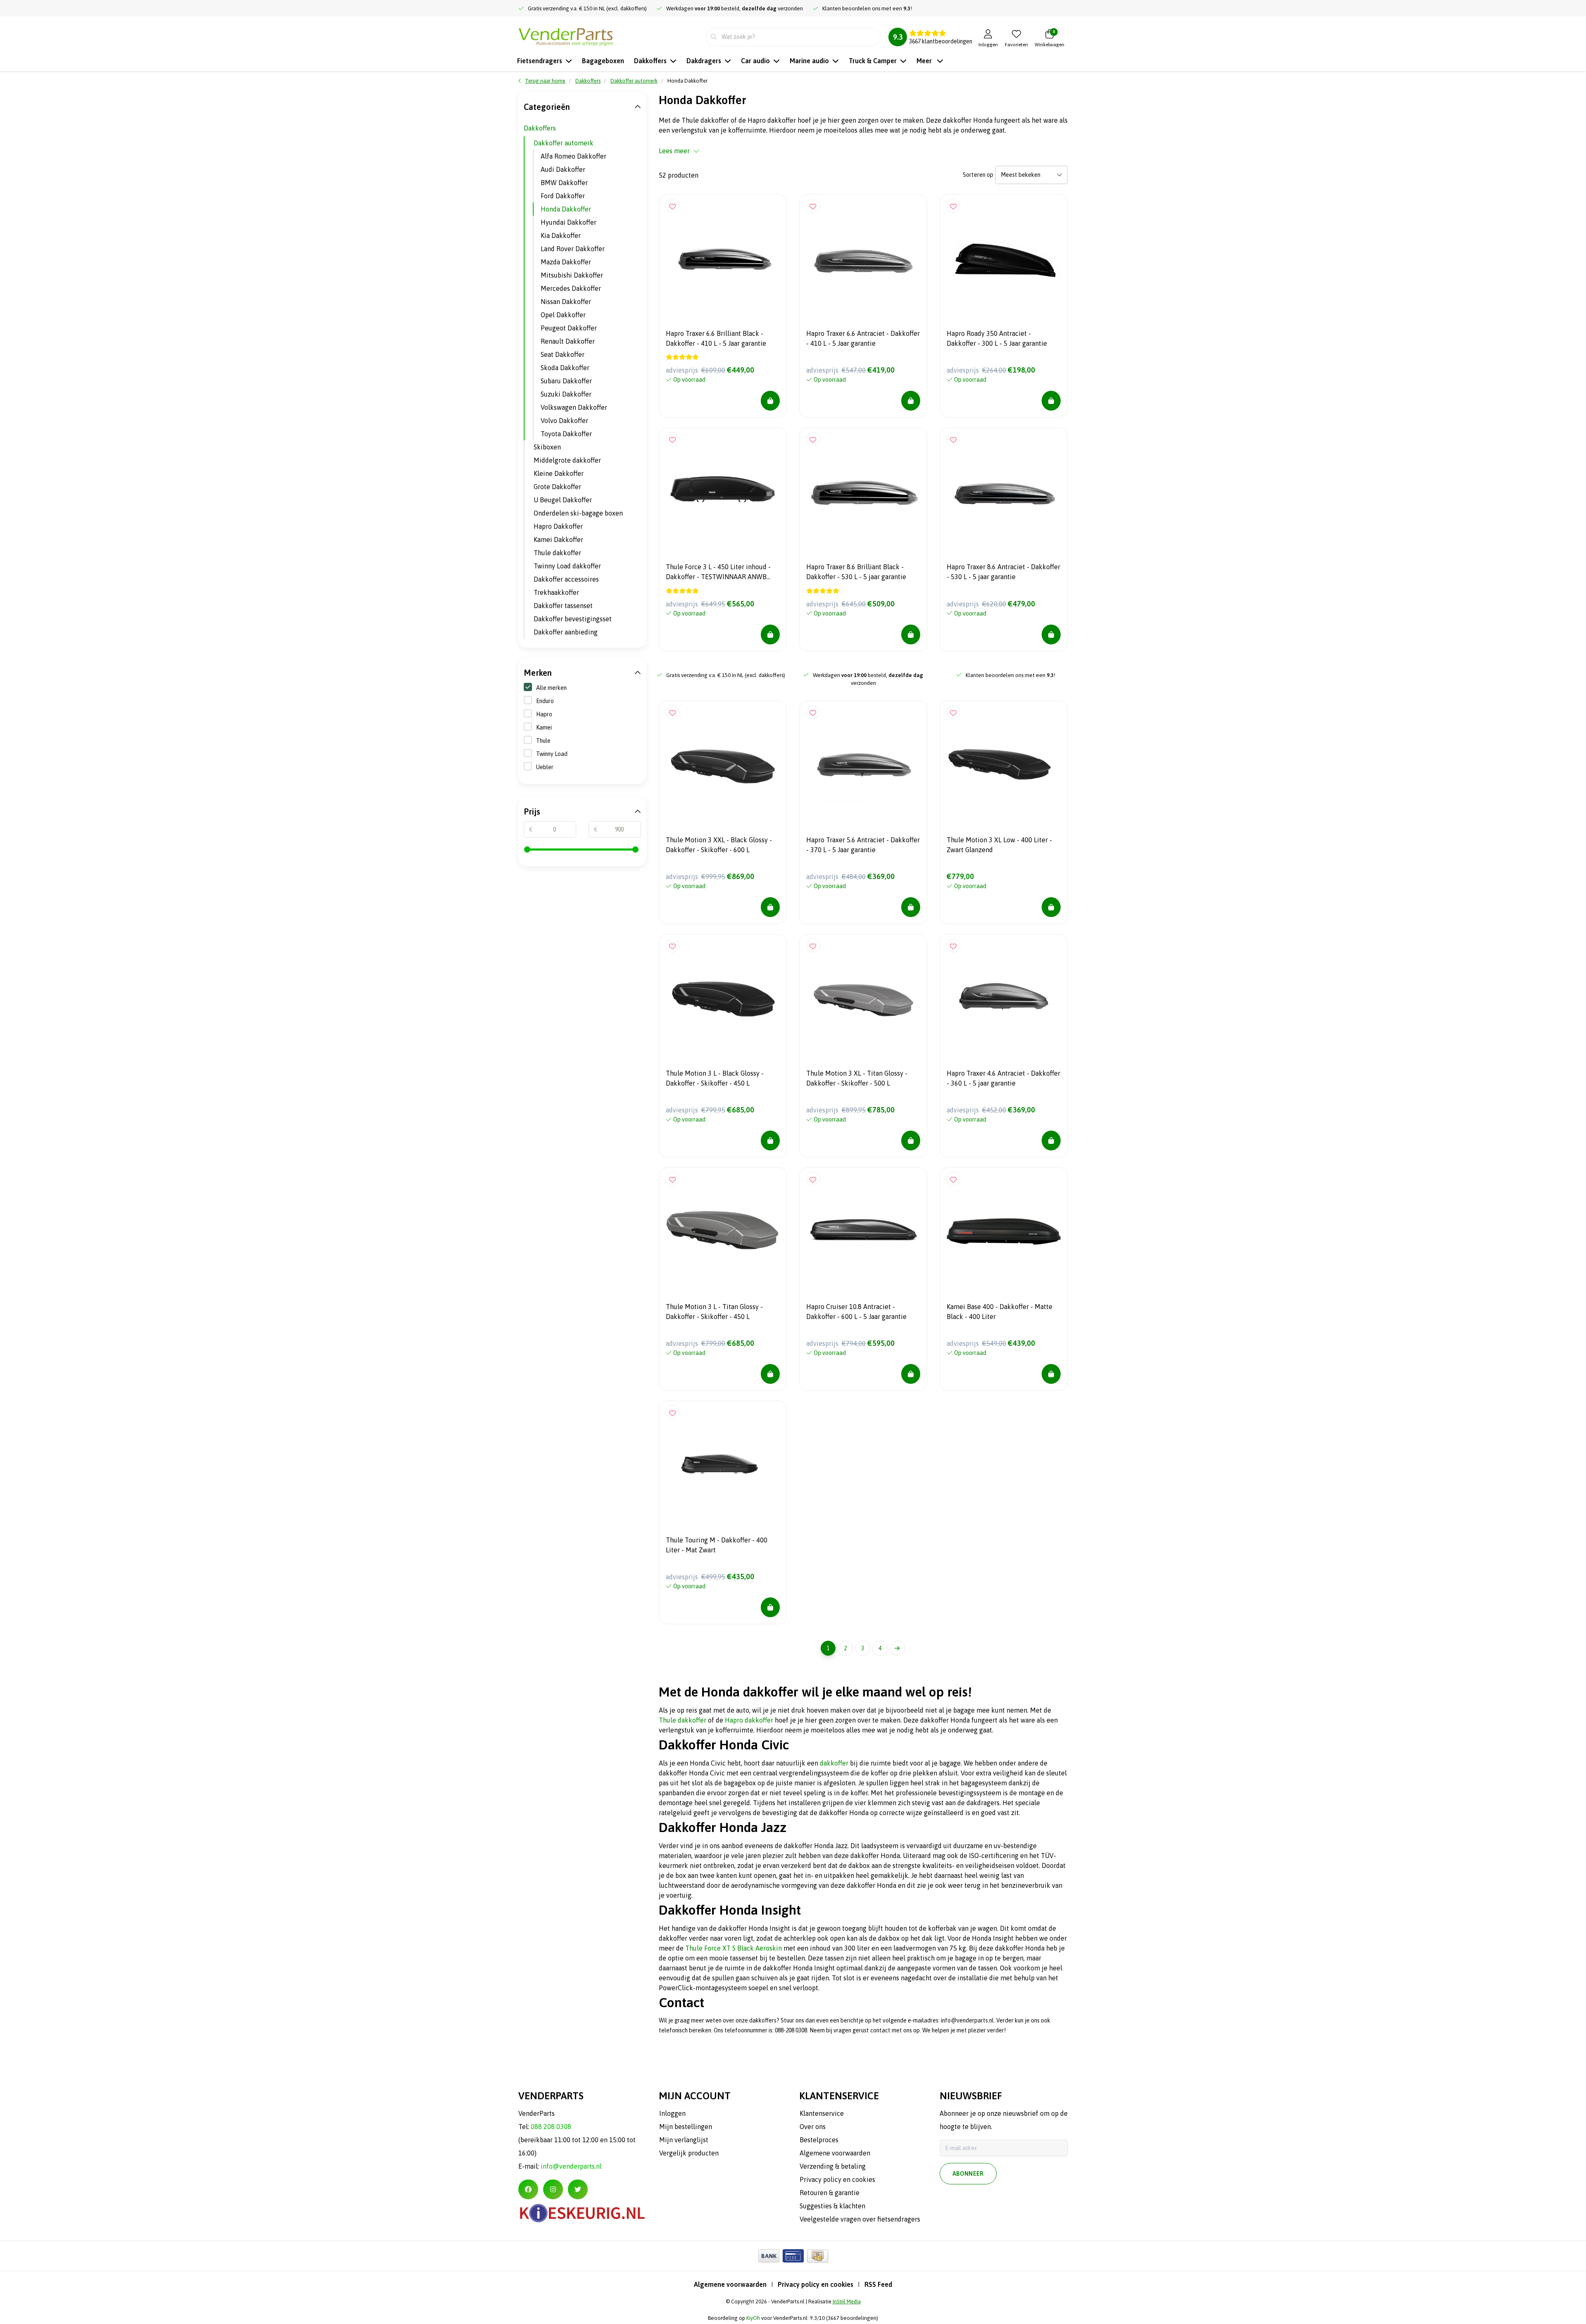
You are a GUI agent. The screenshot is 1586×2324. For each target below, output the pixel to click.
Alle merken (551, 688)
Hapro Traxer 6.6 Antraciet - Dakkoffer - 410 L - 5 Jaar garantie (863, 338)
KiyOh (753, 2318)
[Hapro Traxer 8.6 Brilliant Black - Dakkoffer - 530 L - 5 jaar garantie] (863, 492)
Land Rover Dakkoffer (573, 249)
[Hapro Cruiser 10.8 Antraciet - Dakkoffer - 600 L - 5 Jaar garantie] (863, 1231)
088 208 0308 (551, 2127)
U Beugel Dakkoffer (563, 500)
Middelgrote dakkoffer (567, 460)
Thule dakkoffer (683, 1720)
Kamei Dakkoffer (558, 539)
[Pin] (793, 2256)
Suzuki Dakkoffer (566, 394)
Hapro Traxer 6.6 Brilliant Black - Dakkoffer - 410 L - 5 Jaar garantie (716, 338)
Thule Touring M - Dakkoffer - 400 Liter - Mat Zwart (717, 1545)
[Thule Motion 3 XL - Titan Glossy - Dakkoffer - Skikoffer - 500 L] (863, 998)
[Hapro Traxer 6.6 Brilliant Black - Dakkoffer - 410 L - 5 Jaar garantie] (723, 258)
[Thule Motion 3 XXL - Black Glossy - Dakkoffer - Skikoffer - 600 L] (723, 765)
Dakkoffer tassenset (563, 606)
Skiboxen (547, 447)
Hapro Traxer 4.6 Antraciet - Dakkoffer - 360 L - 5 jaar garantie (1003, 1078)
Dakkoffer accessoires (566, 579)
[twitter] (578, 2189)
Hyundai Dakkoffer (569, 222)
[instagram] (553, 2189)
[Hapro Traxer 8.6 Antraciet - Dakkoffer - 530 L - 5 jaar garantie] (1004, 492)
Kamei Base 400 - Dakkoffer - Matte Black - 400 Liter (1000, 1312)
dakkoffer (834, 1763)
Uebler (545, 767)
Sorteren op (978, 175)
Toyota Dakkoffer (566, 434)
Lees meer (674, 151)
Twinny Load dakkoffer (567, 566)
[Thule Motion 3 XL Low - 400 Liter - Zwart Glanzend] (1004, 765)
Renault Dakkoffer (568, 341)
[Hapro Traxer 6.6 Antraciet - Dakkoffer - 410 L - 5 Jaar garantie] (863, 258)
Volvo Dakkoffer (564, 421)
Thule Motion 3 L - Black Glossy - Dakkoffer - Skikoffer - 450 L (715, 1078)
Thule (543, 741)
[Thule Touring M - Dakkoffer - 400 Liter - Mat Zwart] (723, 1465)
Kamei (544, 727)
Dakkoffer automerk (564, 143)
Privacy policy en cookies (816, 2284)
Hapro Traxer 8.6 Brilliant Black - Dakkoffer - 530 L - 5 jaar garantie (856, 572)
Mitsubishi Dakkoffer (572, 275)
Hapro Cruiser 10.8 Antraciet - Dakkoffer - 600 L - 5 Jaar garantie (856, 1312)
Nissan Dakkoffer (566, 302)
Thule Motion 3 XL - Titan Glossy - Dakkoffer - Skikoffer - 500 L (857, 1078)
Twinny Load (552, 754)
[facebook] (528, 2189)
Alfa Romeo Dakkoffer (573, 156)
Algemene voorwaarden (730, 2284)
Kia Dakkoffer (561, 235)
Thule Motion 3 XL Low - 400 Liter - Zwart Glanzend (999, 845)
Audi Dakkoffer (563, 169)
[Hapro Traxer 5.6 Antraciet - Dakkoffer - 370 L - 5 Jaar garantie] (863, 765)
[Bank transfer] (769, 2256)
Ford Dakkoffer (563, 196)
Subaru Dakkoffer (566, 381)
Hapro (544, 714)
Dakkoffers (540, 128)
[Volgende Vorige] (897, 1648)
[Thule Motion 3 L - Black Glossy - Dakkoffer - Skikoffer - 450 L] (723, 998)
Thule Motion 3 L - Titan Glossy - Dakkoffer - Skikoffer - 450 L (714, 1312)
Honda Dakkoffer (566, 209)
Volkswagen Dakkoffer (574, 407)
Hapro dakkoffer (749, 1720)
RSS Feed (878, 2284)
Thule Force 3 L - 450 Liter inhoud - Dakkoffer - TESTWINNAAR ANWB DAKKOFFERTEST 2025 (718, 573)
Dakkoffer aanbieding (566, 632)
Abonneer (968, 2174)
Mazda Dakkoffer (566, 262)
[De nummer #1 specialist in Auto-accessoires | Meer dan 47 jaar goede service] (566, 36)
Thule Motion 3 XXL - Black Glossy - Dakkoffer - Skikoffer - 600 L (719, 845)
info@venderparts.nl (571, 2166)
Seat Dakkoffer (563, 354)
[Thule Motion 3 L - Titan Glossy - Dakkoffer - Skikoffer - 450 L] (723, 1231)
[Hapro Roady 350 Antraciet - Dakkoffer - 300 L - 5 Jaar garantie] (1004, 258)
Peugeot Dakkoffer (569, 328)
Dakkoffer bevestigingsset (573, 619)
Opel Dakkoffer (563, 315)
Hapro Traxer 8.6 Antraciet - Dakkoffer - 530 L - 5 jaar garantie (1003, 572)
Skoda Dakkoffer (565, 368)
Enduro (545, 701)
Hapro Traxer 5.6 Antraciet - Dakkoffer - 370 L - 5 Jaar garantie (863, 845)
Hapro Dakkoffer (558, 526)
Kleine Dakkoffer (559, 473)
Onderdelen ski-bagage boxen (578, 513)
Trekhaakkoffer (556, 592)
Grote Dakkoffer (557, 487)
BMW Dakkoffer (564, 183)
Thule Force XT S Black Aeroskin (734, 1948)
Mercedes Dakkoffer (571, 288)
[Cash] (818, 2256)
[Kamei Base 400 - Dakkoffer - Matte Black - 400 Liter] (1004, 1231)
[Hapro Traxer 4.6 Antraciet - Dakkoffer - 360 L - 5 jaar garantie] (1004, 998)
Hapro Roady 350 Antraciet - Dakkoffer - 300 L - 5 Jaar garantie (997, 338)
